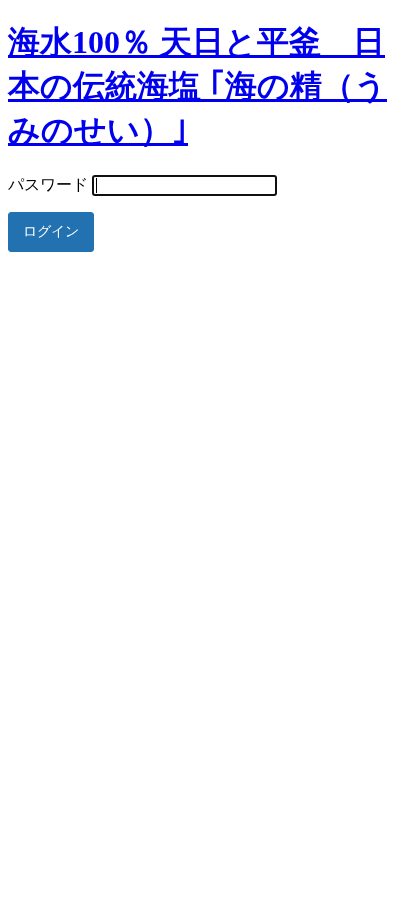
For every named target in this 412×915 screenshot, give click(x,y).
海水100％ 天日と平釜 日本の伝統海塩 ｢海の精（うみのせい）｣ (197, 86)
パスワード (48, 184)
